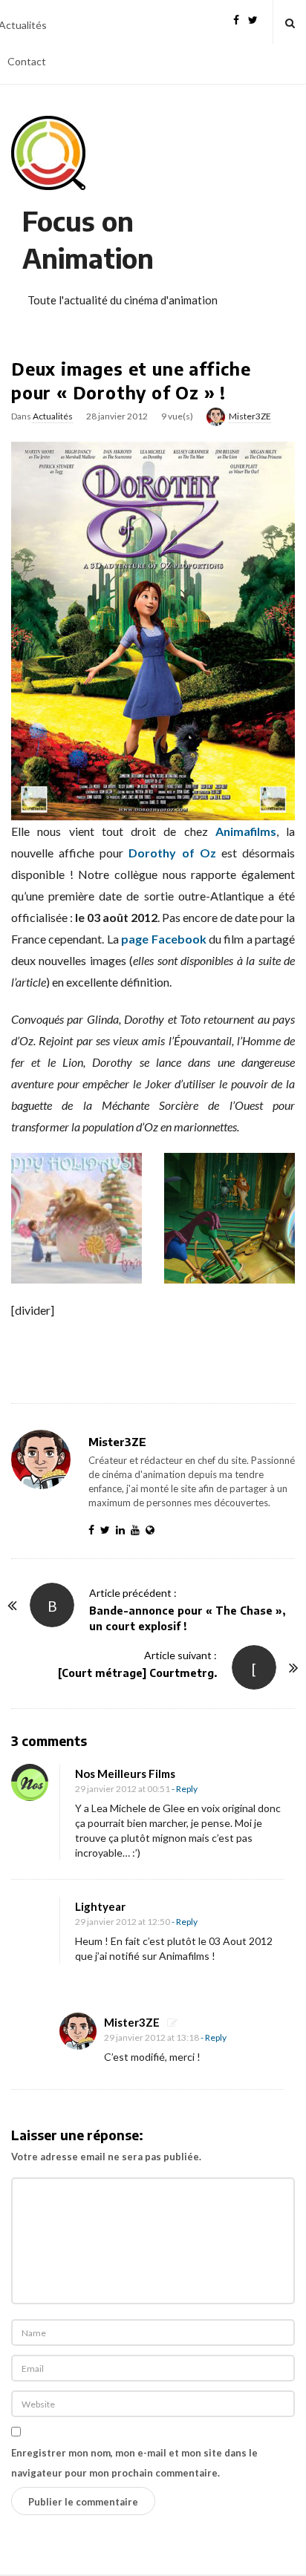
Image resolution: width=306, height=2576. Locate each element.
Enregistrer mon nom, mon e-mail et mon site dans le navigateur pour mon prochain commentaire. (134, 2463)
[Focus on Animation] (48, 153)
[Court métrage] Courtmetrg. (137, 1673)
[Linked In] (123, 1530)
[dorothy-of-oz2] (229, 1216)
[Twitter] (253, 18)
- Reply (185, 1789)
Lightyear (100, 1906)
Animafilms (246, 831)
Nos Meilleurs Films (125, 1774)
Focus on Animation (88, 239)
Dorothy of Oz (172, 853)
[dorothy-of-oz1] (76, 1216)
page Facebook (163, 939)
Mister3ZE (250, 416)
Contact (27, 61)
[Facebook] (236, 18)
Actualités (53, 416)
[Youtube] (138, 1530)
